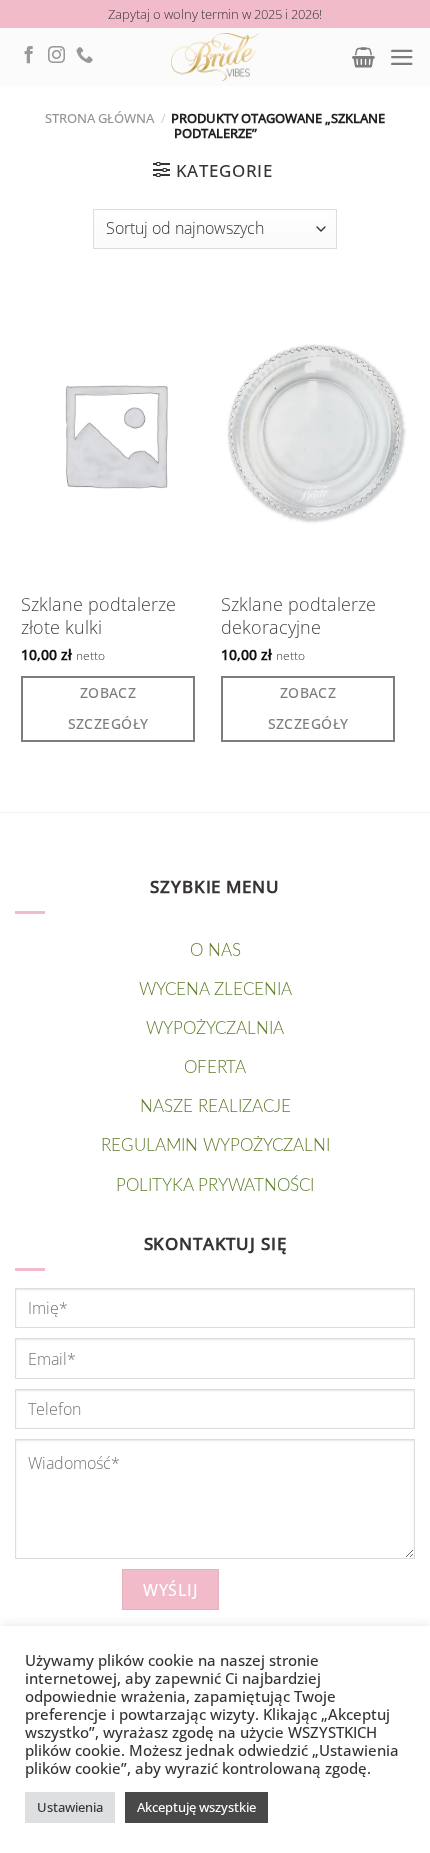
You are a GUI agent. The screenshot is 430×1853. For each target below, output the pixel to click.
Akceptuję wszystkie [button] (196, 1807)
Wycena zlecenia (215, 989)
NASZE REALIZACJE (215, 1106)
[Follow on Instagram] (56, 56)
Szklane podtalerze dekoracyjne (298, 616)
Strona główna (99, 118)
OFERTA (215, 1067)
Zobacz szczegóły (108, 708)
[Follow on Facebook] (28, 56)
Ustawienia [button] (70, 1807)
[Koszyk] (363, 57)
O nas (215, 950)
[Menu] (402, 57)
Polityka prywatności (215, 1185)
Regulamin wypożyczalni (215, 1145)
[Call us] (84, 56)
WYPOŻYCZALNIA (215, 1028)
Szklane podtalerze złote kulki (98, 616)
